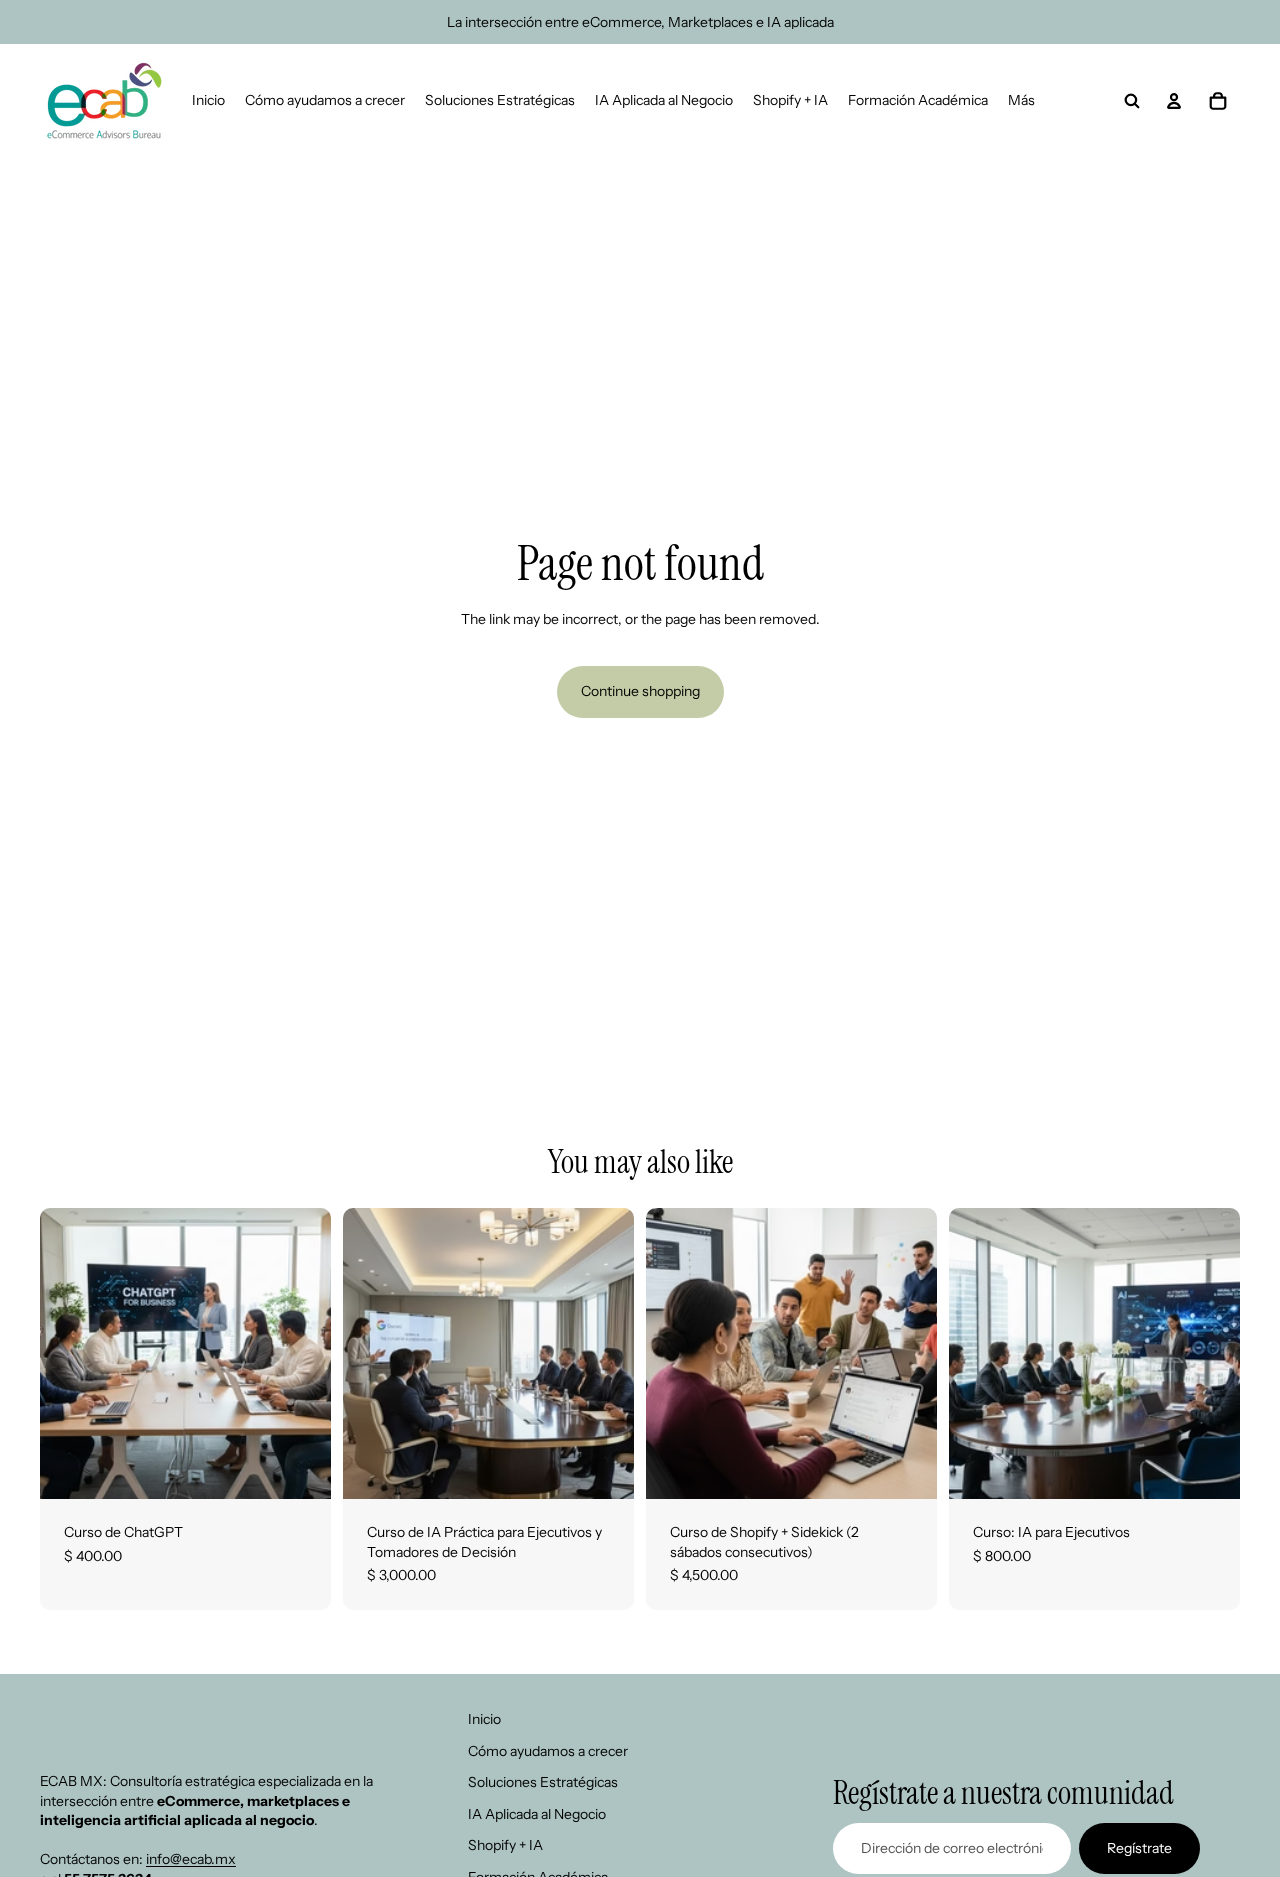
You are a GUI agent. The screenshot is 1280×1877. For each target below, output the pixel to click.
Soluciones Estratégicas (543, 1782)
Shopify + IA (505, 1845)
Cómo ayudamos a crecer (548, 1750)
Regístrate (1139, 1847)
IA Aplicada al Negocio (537, 1814)
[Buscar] (1132, 101)
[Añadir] (300, 1468)
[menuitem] (1021, 101)
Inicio (484, 1719)
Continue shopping (640, 691)
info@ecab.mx (191, 1859)
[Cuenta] (1174, 101)
